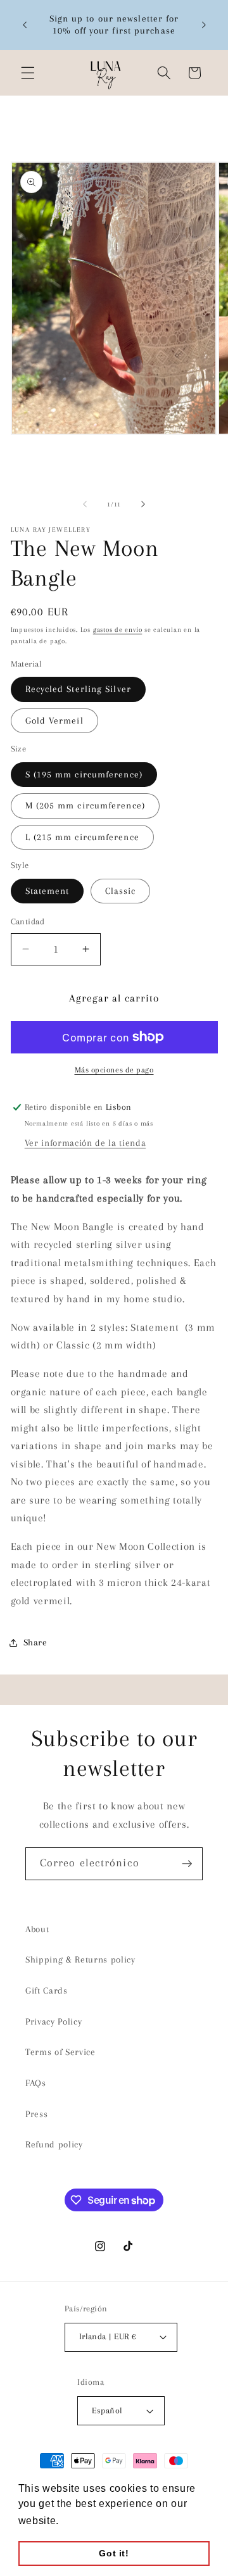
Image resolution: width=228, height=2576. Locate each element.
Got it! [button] (114, 2553)
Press (36, 2114)
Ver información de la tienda (85, 1143)
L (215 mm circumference (82, 837)
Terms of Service (60, 2052)
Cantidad (28, 921)
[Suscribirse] (187, 1864)
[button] (28, 73)
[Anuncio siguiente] (204, 25)
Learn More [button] (92, 2521)
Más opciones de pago (114, 1070)
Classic (121, 891)
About (37, 1929)
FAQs (36, 2083)
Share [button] (35, 1643)
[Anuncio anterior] (25, 25)
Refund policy (54, 2145)
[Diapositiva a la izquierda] (85, 505)
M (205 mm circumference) (85, 806)
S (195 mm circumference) (84, 775)
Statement (47, 891)
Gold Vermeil (54, 721)
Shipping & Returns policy (80, 1960)
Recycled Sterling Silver (78, 689)
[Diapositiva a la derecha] (143, 505)
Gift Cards (47, 1991)
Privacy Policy (54, 2022)
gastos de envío (118, 630)
